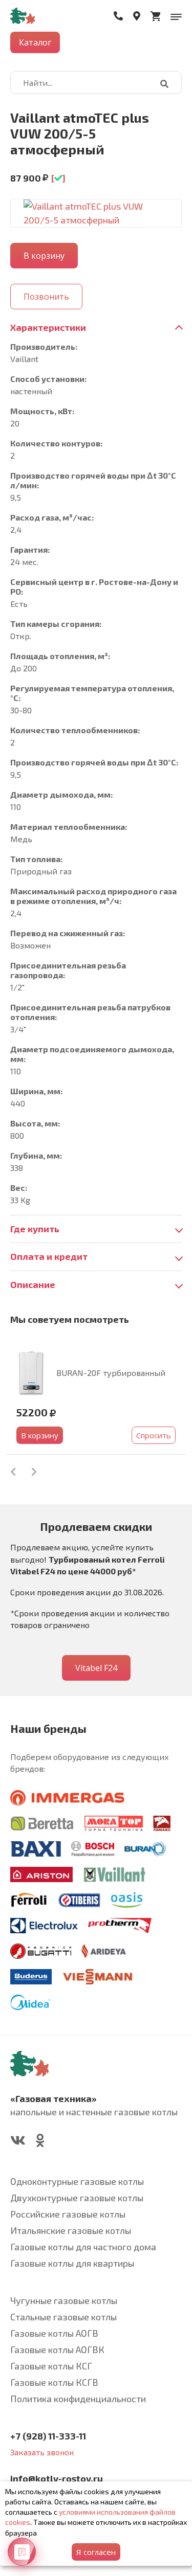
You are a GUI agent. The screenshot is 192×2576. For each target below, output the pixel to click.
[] (58, 178)
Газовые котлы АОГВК (57, 2349)
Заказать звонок (42, 2452)
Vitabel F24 (96, 1668)
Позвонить (46, 297)
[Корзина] (155, 16)
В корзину (40, 1435)
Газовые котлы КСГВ (54, 2382)
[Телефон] (118, 16)
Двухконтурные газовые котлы (77, 2198)
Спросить (154, 1435)
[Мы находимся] (137, 16)
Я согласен (96, 2552)
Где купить (35, 1229)
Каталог (35, 42)
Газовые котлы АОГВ (54, 2333)
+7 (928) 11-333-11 (48, 2436)
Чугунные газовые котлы (64, 2300)
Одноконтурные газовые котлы (77, 2181)
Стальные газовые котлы (63, 2317)
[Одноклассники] (40, 2142)
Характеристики (48, 327)
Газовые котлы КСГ (51, 2366)
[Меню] (176, 16)
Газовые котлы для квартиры (72, 2263)
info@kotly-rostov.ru (57, 2478)
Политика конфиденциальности (78, 2399)
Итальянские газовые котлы (71, 2230)
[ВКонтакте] (18, 2142)
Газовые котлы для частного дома (83, 2247)
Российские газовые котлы (68, 2214)
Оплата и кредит (49, 1256)
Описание (33, 1284)
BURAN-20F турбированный (111, 1373)
